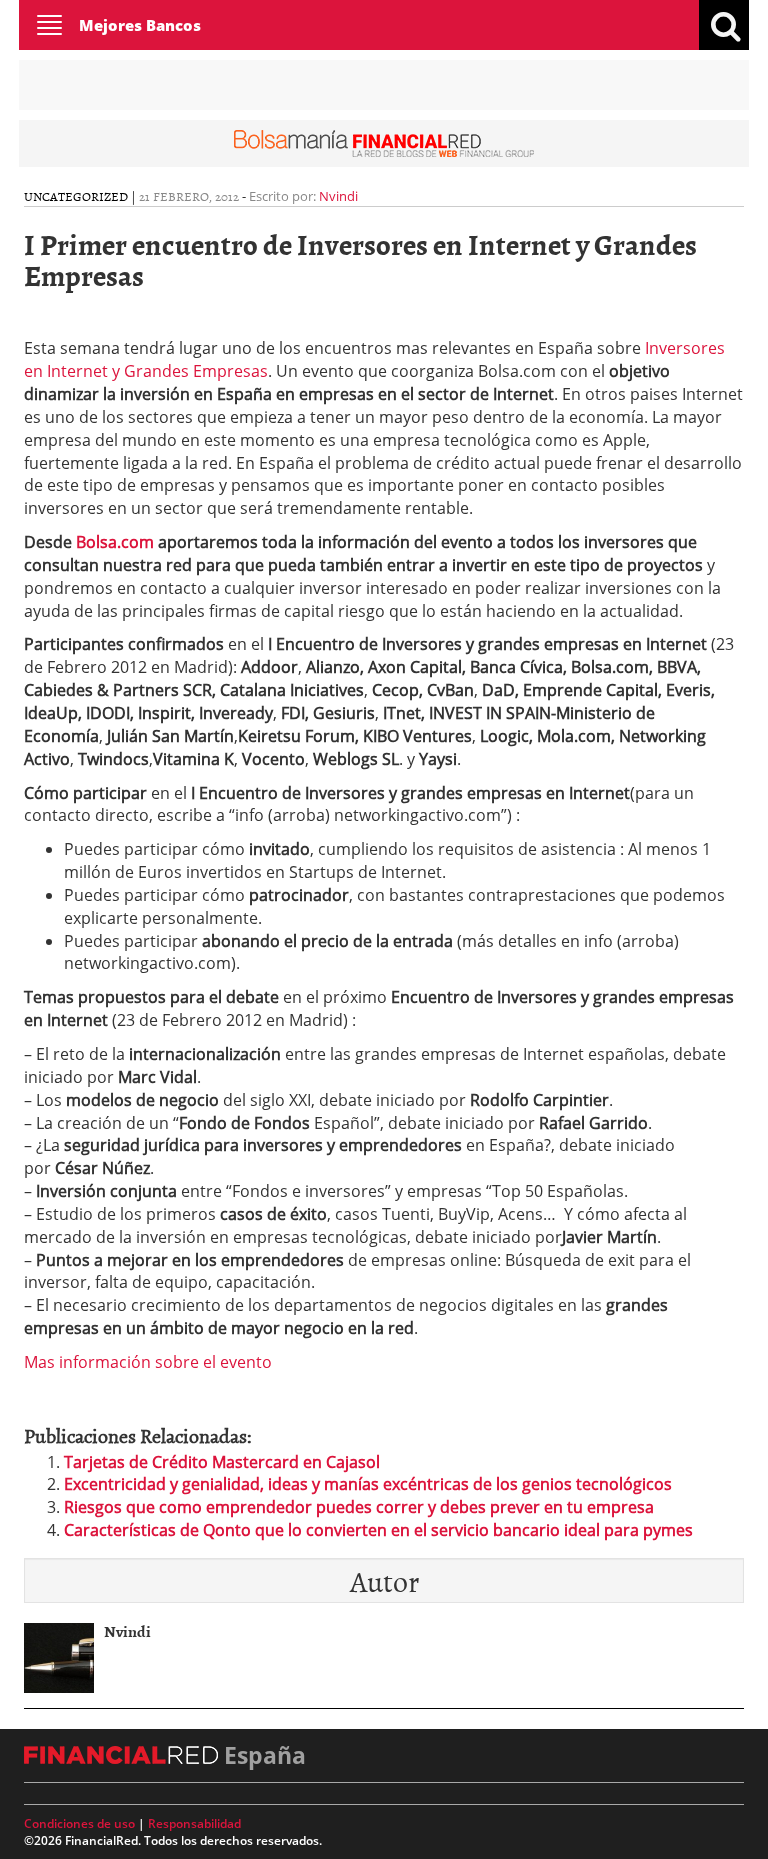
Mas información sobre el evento (148, 1362)
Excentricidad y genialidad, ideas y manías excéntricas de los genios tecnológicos (368, 1484)
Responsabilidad (194, 1823)
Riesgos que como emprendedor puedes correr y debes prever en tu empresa (359, 1507)
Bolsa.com (115, 542)
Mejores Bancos (140, 25)
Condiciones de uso (79, 1823)
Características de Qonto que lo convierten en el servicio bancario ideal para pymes (378, 1530)
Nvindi (338, 196)
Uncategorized (76, 196)
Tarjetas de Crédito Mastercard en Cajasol (222, 1462)
